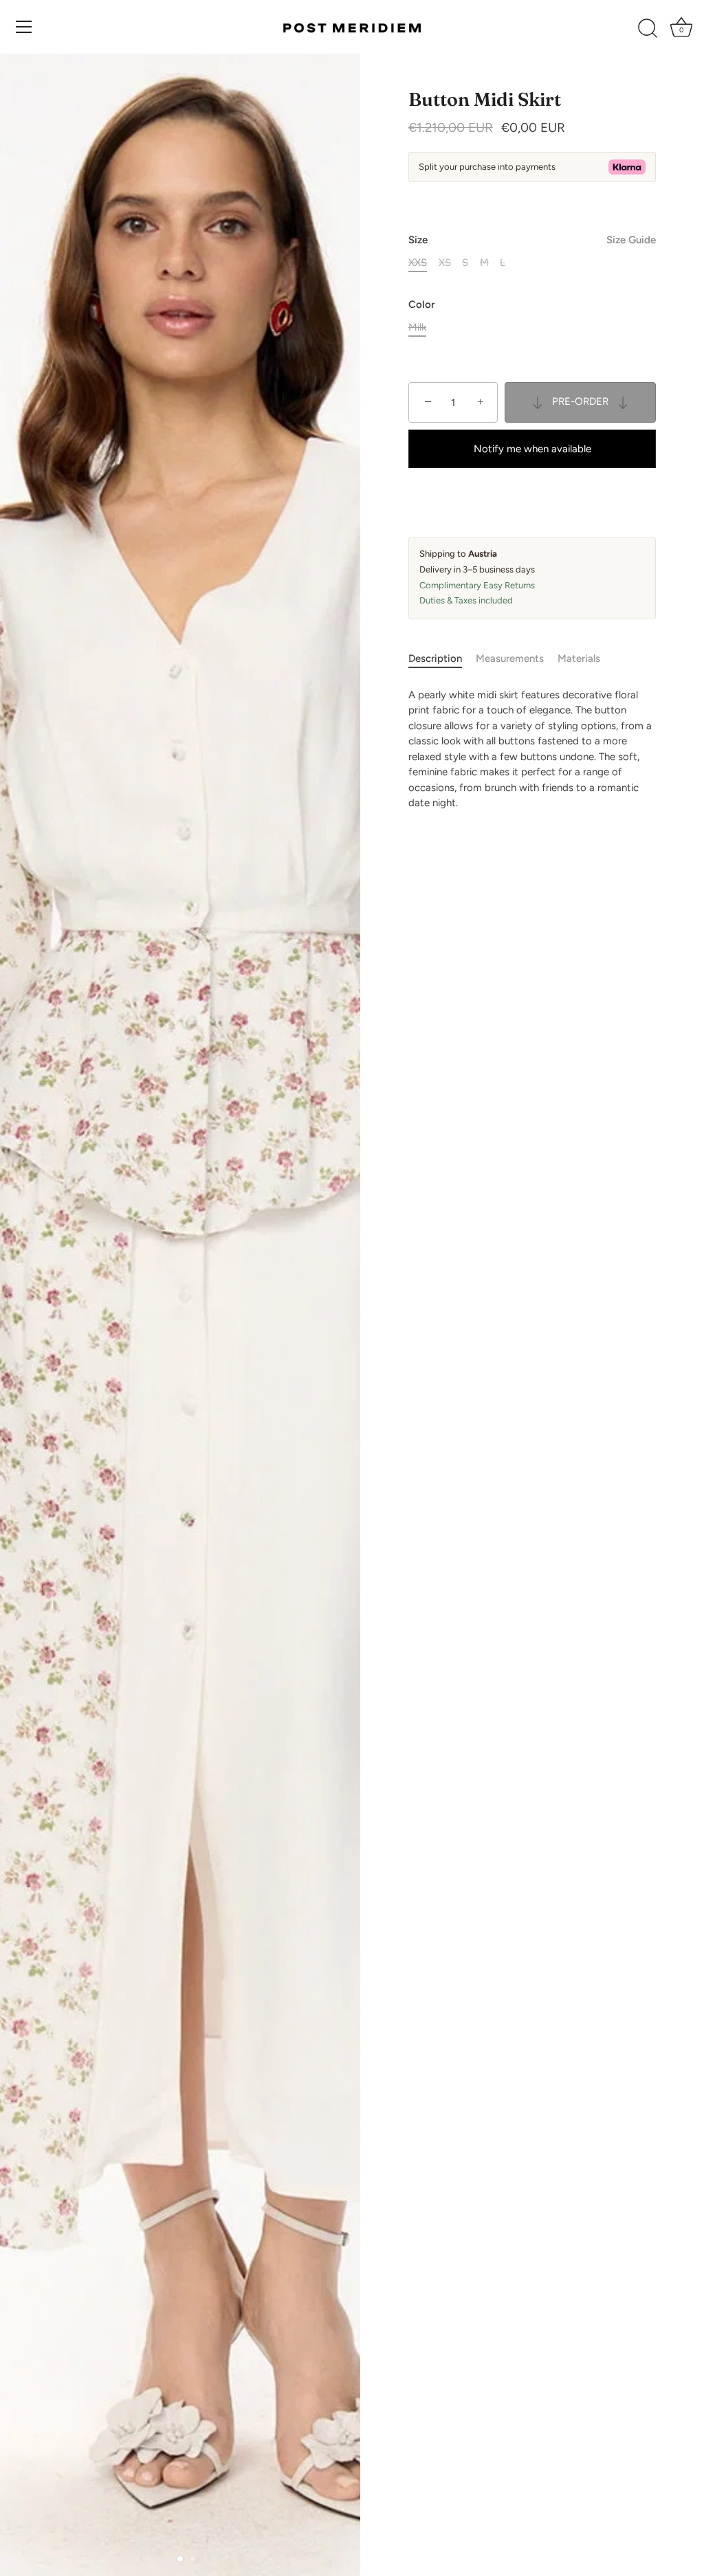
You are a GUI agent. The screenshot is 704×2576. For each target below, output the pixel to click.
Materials (579, 658)
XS (445, 263)
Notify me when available (532, 449)
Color (421, 304)
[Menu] (24, 27)
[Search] (648, 29)
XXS (418, 263)
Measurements (510, 658)
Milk (417, 327)
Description (435, 658)
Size (532, 240)
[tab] (442, 659)
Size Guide (631, 240)
